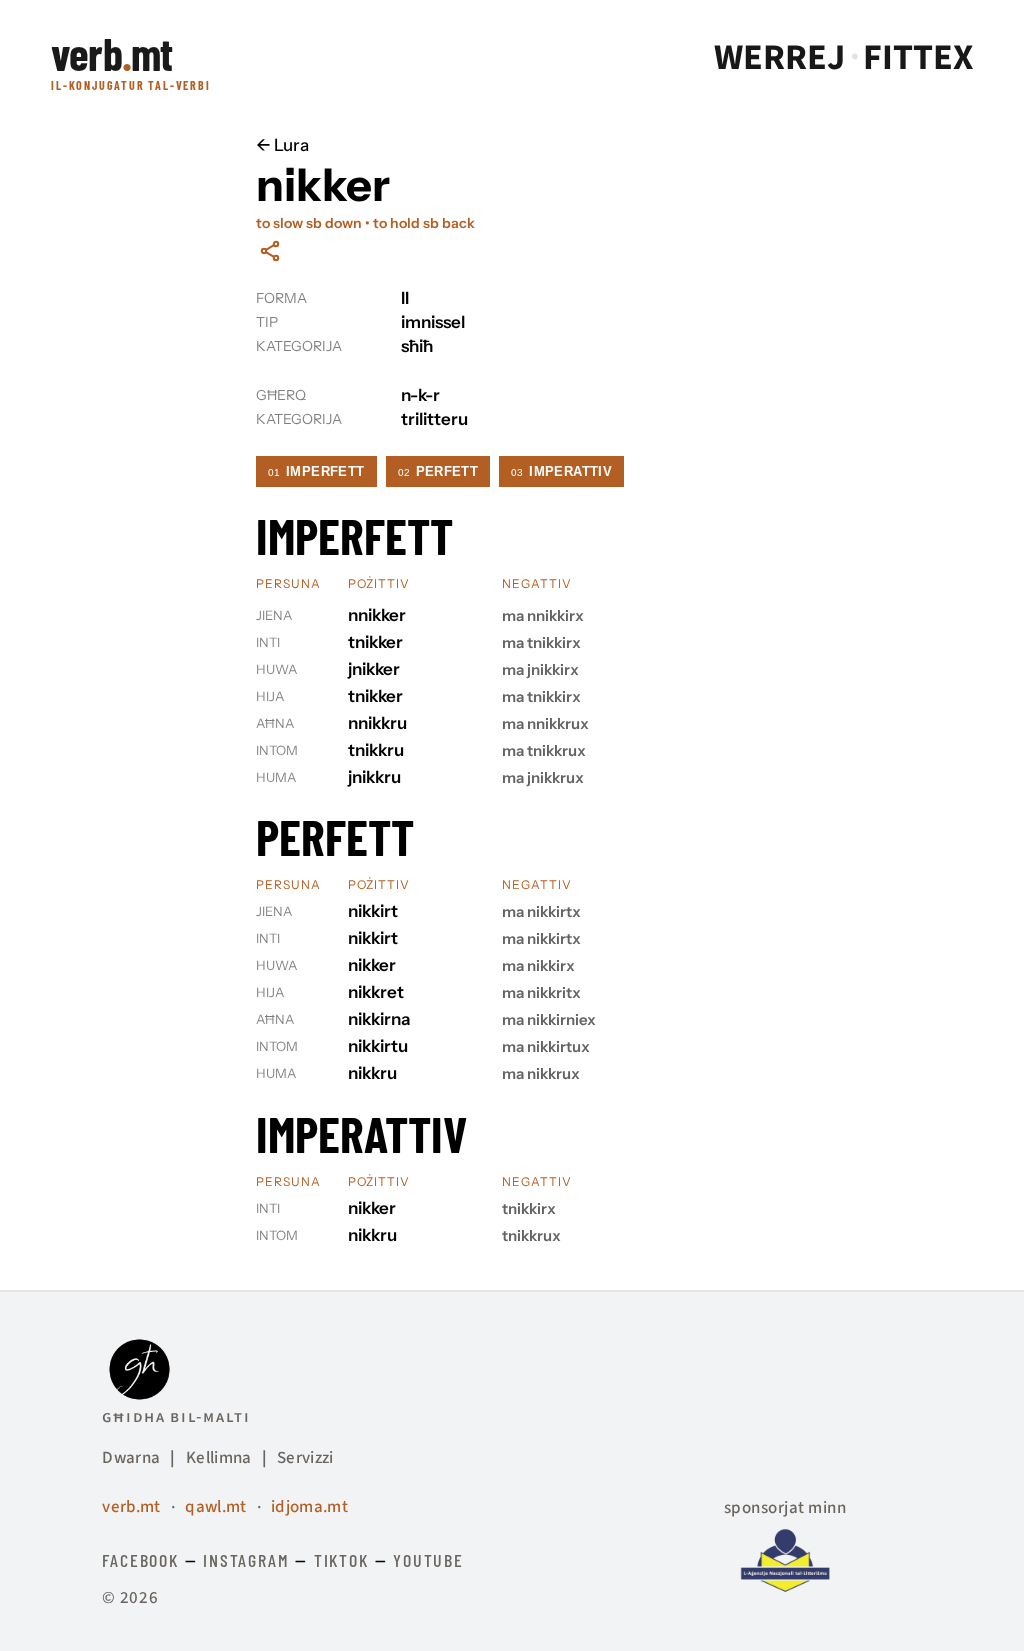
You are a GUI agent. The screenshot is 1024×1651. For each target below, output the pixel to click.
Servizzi (305, 1458)
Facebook (140, 1560)
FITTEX (918, 58)
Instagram (246, 1560)
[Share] (270, 251)
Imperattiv (561, 471)
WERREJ (779, 58)
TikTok (341, 1560)
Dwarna (131, 1458)
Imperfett (316, 471)
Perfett (438, 471)
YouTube (428, 1560)
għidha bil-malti (176, 1417)
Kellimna (219, 1458)
